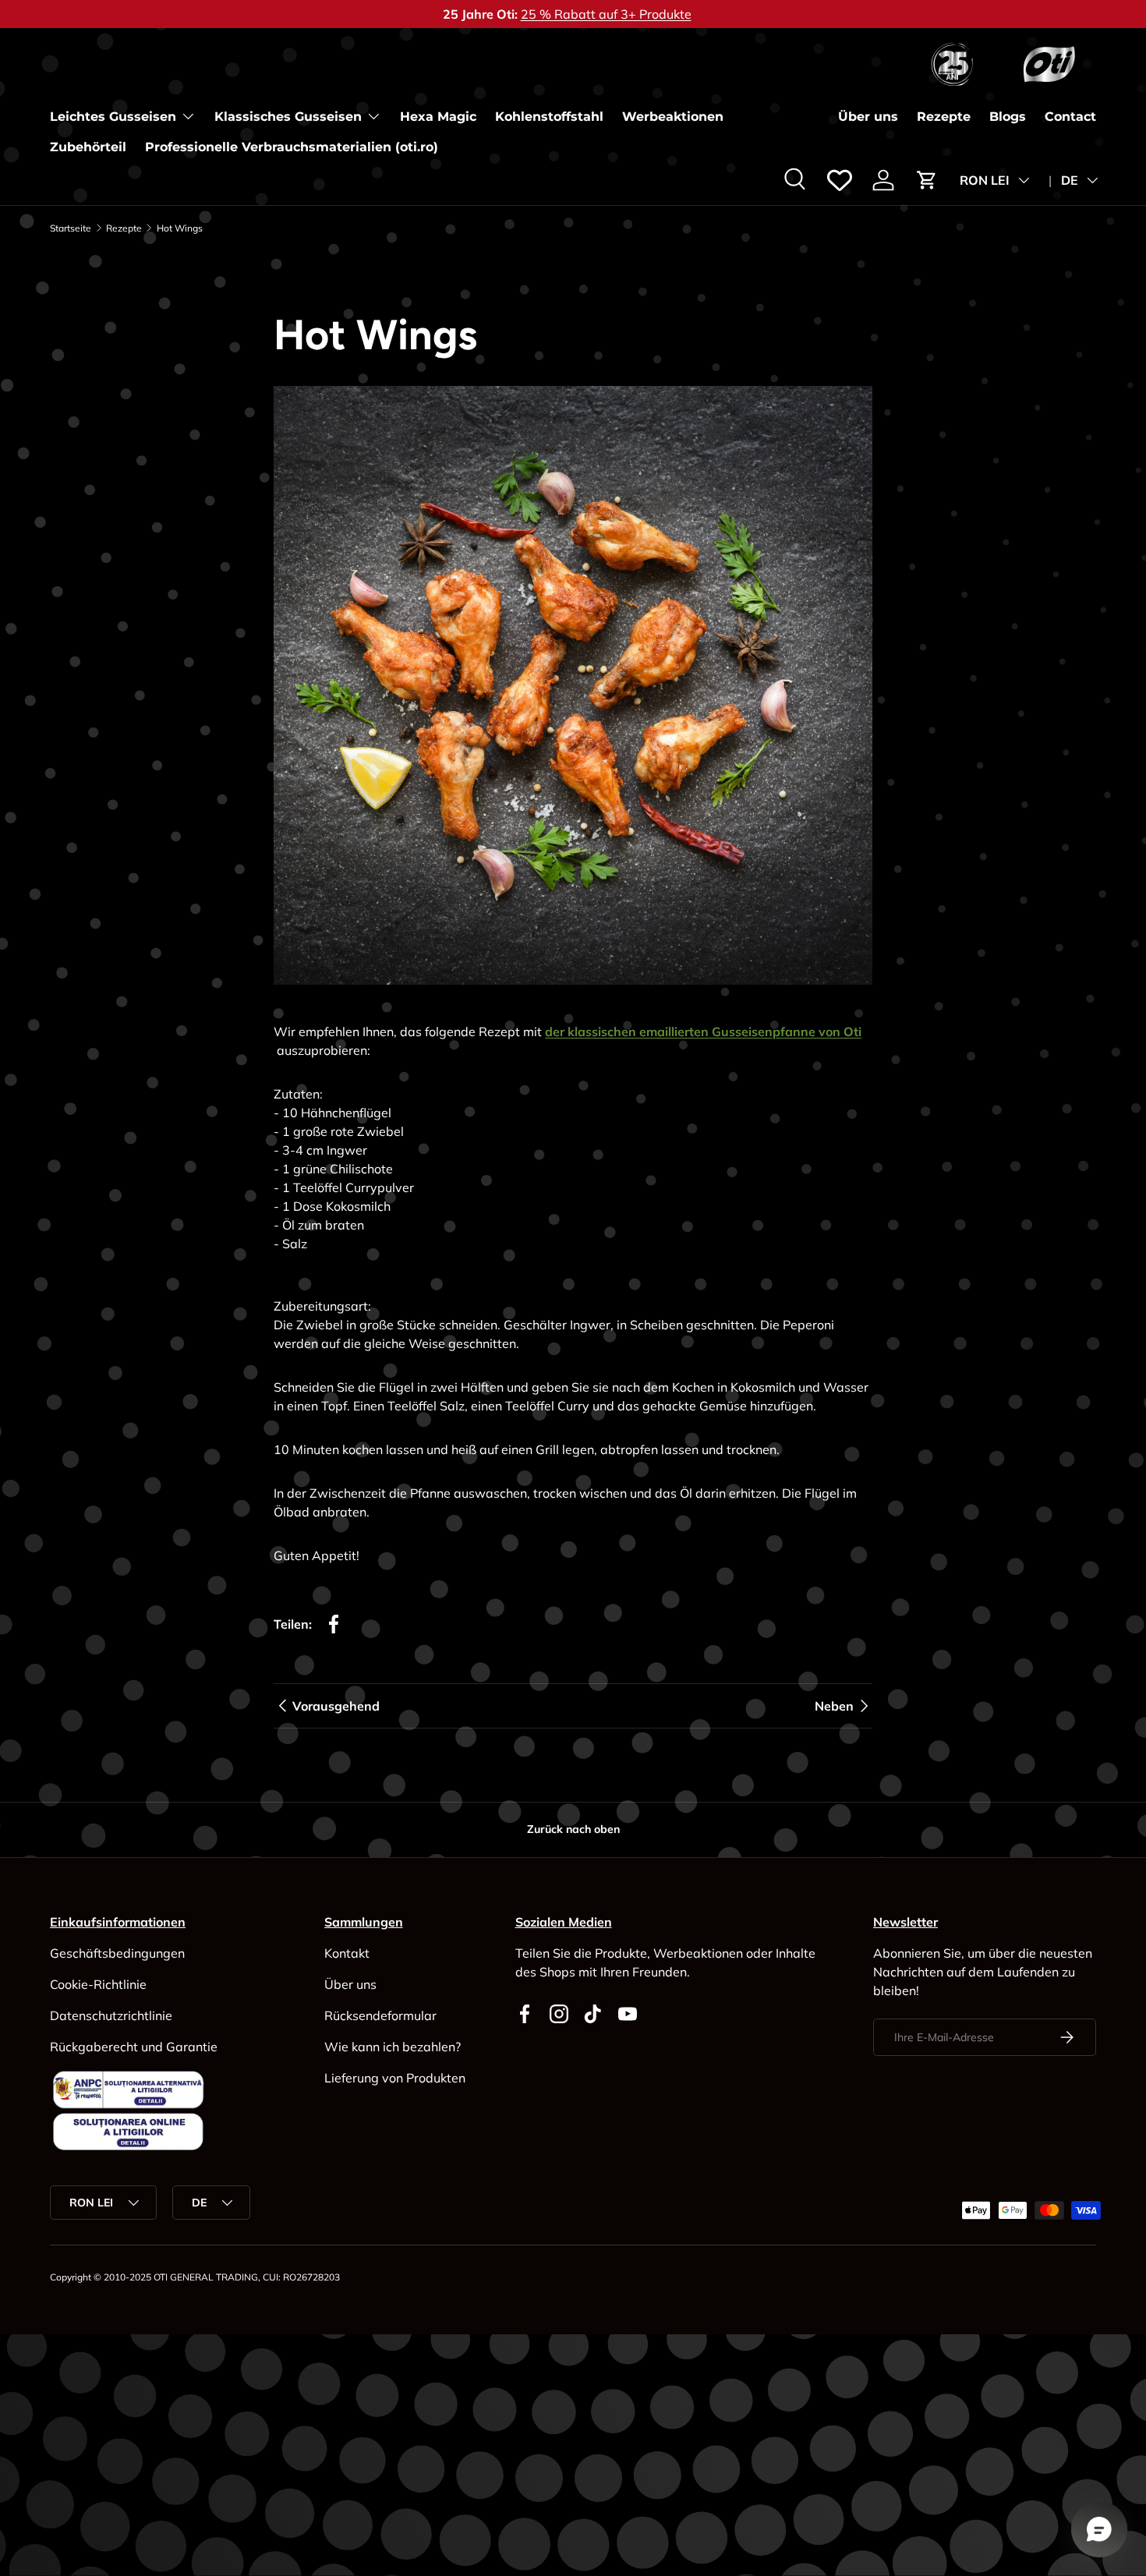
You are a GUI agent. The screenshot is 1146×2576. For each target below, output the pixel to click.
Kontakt (347, 1953)
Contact (1070, 117)
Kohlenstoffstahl (549, 117)
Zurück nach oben (573, 1829)
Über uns (868, 117)
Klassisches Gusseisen (288, 117)
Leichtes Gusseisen (113, 117)
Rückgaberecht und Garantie (134, 2047)
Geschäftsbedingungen (117, 1953)
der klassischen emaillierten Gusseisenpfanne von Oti (703, 1031)
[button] (927, 180)
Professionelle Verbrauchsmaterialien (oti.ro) (292, 147)
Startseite (71, 228)
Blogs (1008, 117)
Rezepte (944, 117)
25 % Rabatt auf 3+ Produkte (606, 14)
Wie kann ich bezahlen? (393, 2047)
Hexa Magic (438, 117)
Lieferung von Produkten (395, 2078)
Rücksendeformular (380, 2015)
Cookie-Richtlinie (98, 1984)
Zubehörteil (88, 147)
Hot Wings (180, 228)
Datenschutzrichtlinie (111, 2015)
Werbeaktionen (673, 117)
